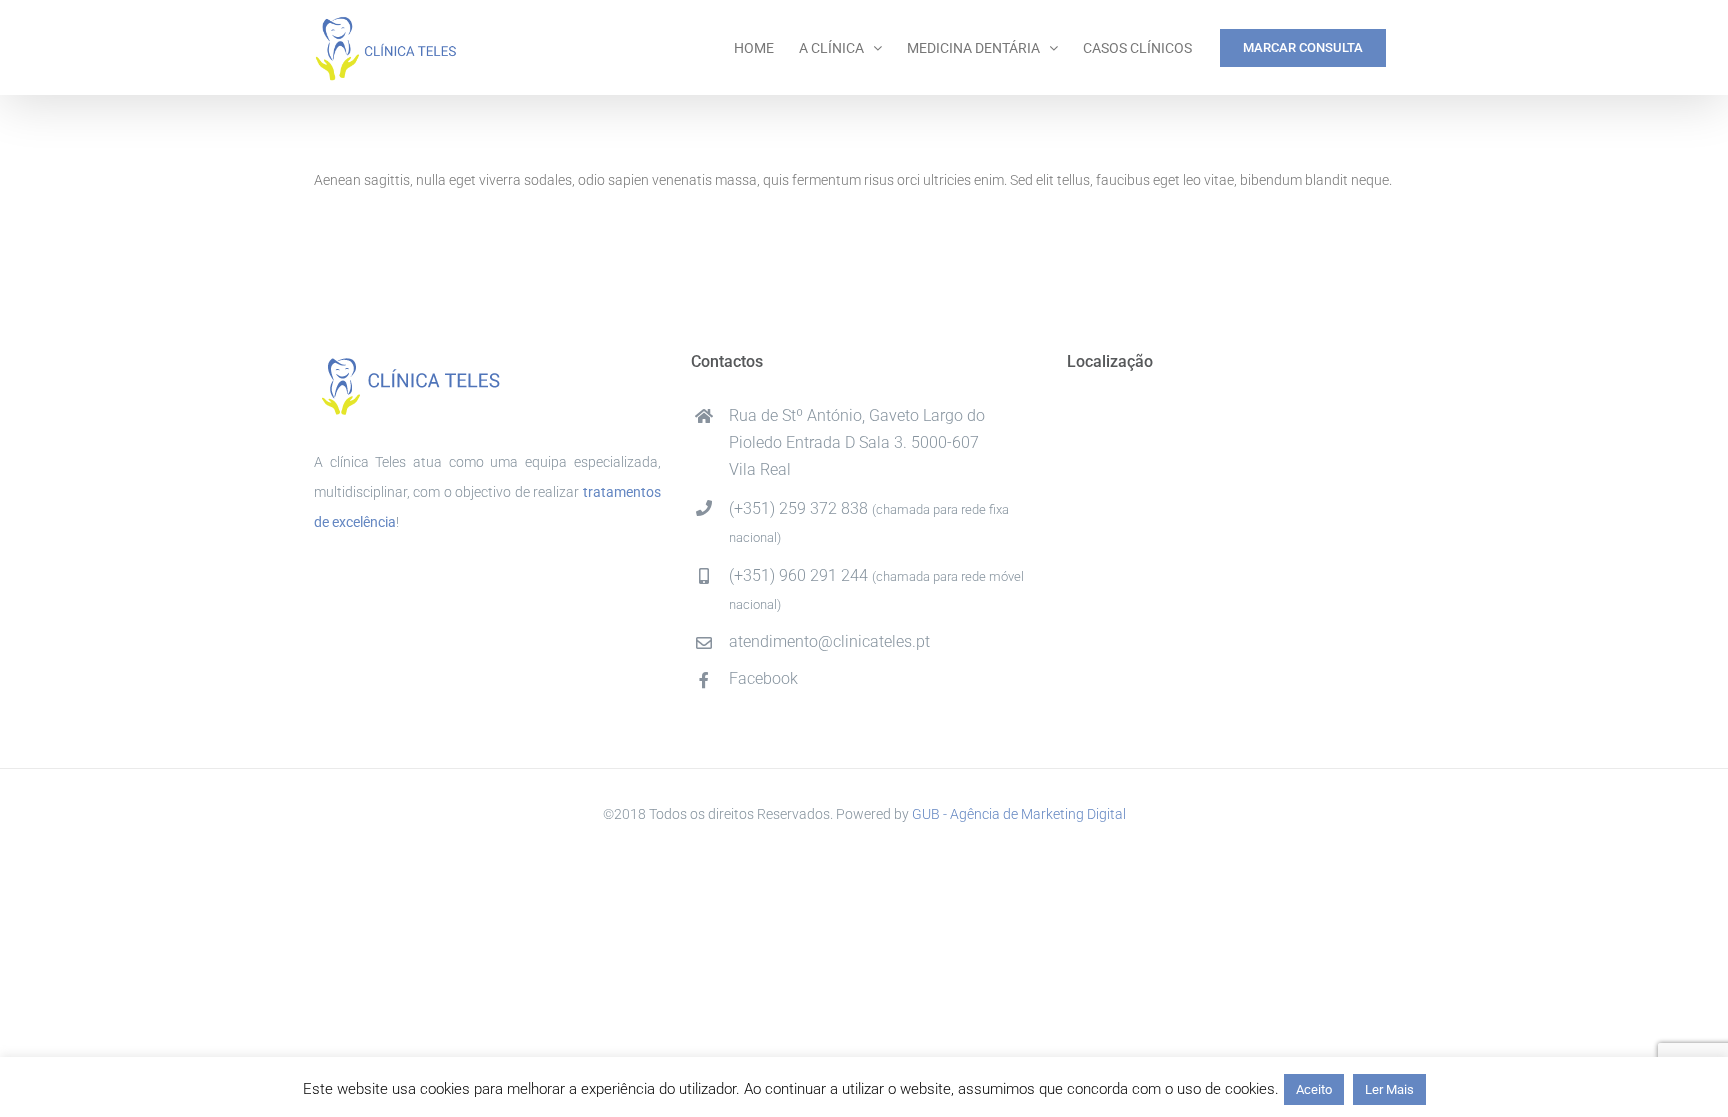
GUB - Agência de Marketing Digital (1019, 814)
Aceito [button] (1314, 1089)
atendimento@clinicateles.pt (829, 641)
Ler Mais (1389, 1089)
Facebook (763, 678)
